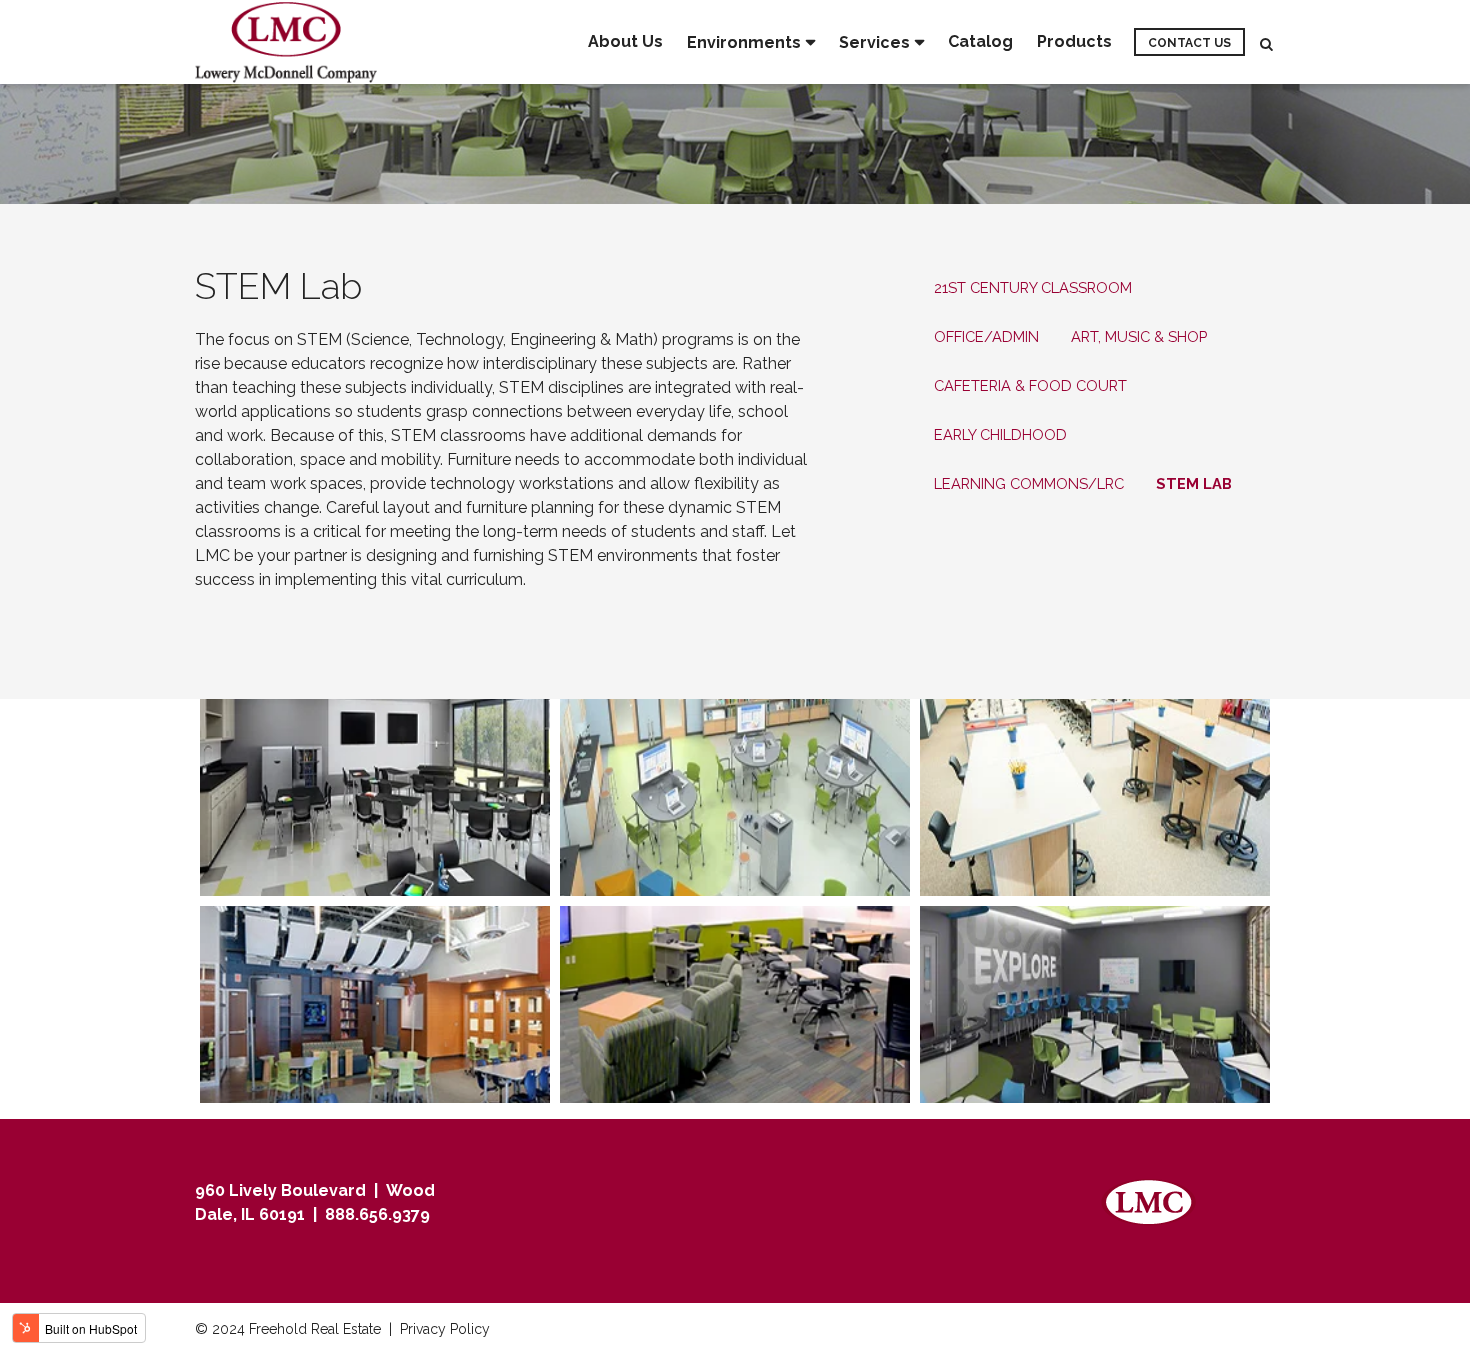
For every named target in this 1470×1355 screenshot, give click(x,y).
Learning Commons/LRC (1029, 483)
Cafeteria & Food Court (1030, 385)
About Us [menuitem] (625, 41)
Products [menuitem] (1074, 41)
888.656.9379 (377, 1214)
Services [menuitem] (874, 42)
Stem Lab (1194, 483)
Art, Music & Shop (1139, 336)
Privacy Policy (445, 1329)
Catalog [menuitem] (980, 41)
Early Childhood (1000, 434)
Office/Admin (986, 336)
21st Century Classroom (1033, 287)
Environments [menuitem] (744, 42)
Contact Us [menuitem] (1189, 43)
